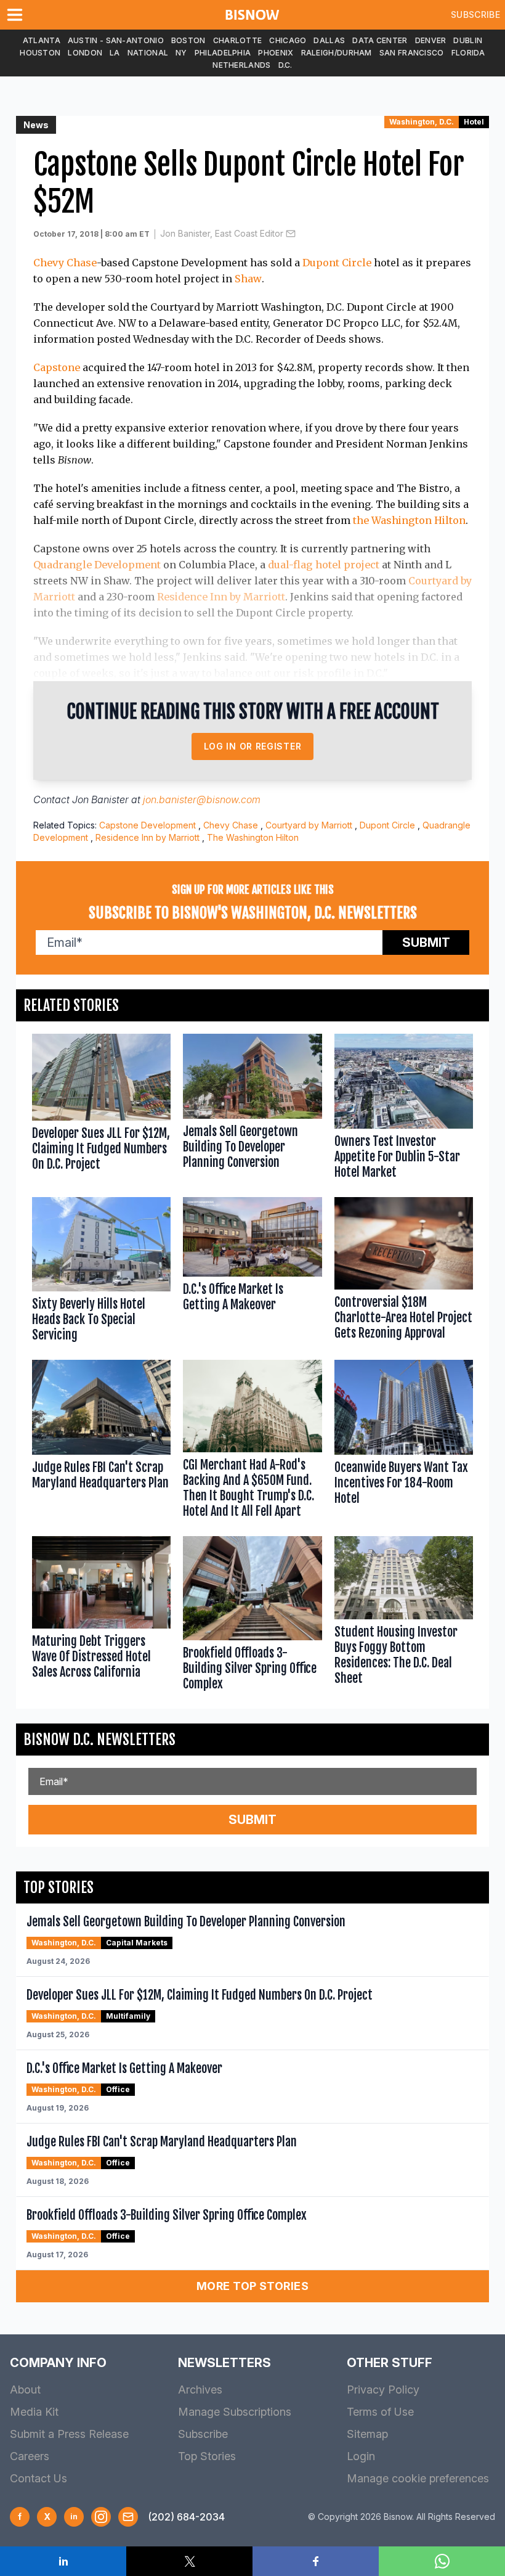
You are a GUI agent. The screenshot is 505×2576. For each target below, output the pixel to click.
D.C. (285, 65)
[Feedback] (128, 2517)
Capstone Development (147, 825)
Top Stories (207, 2456)
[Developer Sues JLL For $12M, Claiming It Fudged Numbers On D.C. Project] (101, 1109)
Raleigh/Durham (337, 53)
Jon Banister (100, 799)
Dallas (329, 40)
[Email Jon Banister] (291, 234)
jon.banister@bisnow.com (202, 799)
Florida (468, 53)
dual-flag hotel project (324, 565)
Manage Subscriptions (235, 2412)
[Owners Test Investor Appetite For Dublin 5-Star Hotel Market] (404, 1109)
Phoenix (276, 53)
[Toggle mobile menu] (17, 15)
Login (361, 2456)
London (85, 53)
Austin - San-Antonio (116, 40)
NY (181, 53)
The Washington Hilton (253, 837)
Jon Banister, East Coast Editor (222, 233)
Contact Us (38, 2478)
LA (115, 53)
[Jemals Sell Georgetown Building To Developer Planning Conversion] (252, 1109)
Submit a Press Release (69, 2434)
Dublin (468, 40)
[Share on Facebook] (316, 2561)
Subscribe (475, 14)
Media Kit (34, 2412)
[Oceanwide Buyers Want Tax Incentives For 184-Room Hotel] (404, 1442)
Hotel (474, 122)
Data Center (380, 40)
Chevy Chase (65, 263)
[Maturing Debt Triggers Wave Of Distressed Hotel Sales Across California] (101, 1616)
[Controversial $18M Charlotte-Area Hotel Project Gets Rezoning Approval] (404, 1273)
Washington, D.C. (422, 122)
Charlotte (238, 40)
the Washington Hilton (409, 520)
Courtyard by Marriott (309, 825)
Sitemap (367, 2434)
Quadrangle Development (97, 565)
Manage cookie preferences (418, 2478)
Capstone (57, 367)
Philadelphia (223, 53)
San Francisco (412, 53)
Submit (426, 942)
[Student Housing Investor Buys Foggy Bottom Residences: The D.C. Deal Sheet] (404, 1616)
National (148, 53)
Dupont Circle (337, 263)
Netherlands (241, 65)
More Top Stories (252, 2286)
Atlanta (42, 40)
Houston (40, 53)
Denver (431, 40)
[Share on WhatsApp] (442, 2561)
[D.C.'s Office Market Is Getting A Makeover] (252, 1273)
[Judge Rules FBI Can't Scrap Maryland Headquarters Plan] (101, 1442)
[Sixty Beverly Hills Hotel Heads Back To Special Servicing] (101, 1273)
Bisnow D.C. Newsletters (99, 1740)
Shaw (248, 279)
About (25, 2390)
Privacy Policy (383, 2390)
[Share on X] (189, 2561)
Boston (188, 40)
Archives (200, 2390)
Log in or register (253, 746)
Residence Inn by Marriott (221, 597)
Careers (30, 2456)
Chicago (288, 40)
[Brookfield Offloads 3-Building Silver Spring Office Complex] (252, 1616)
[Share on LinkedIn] (63, 2561)
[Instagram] (101, 2517)
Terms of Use (380, 2412)
